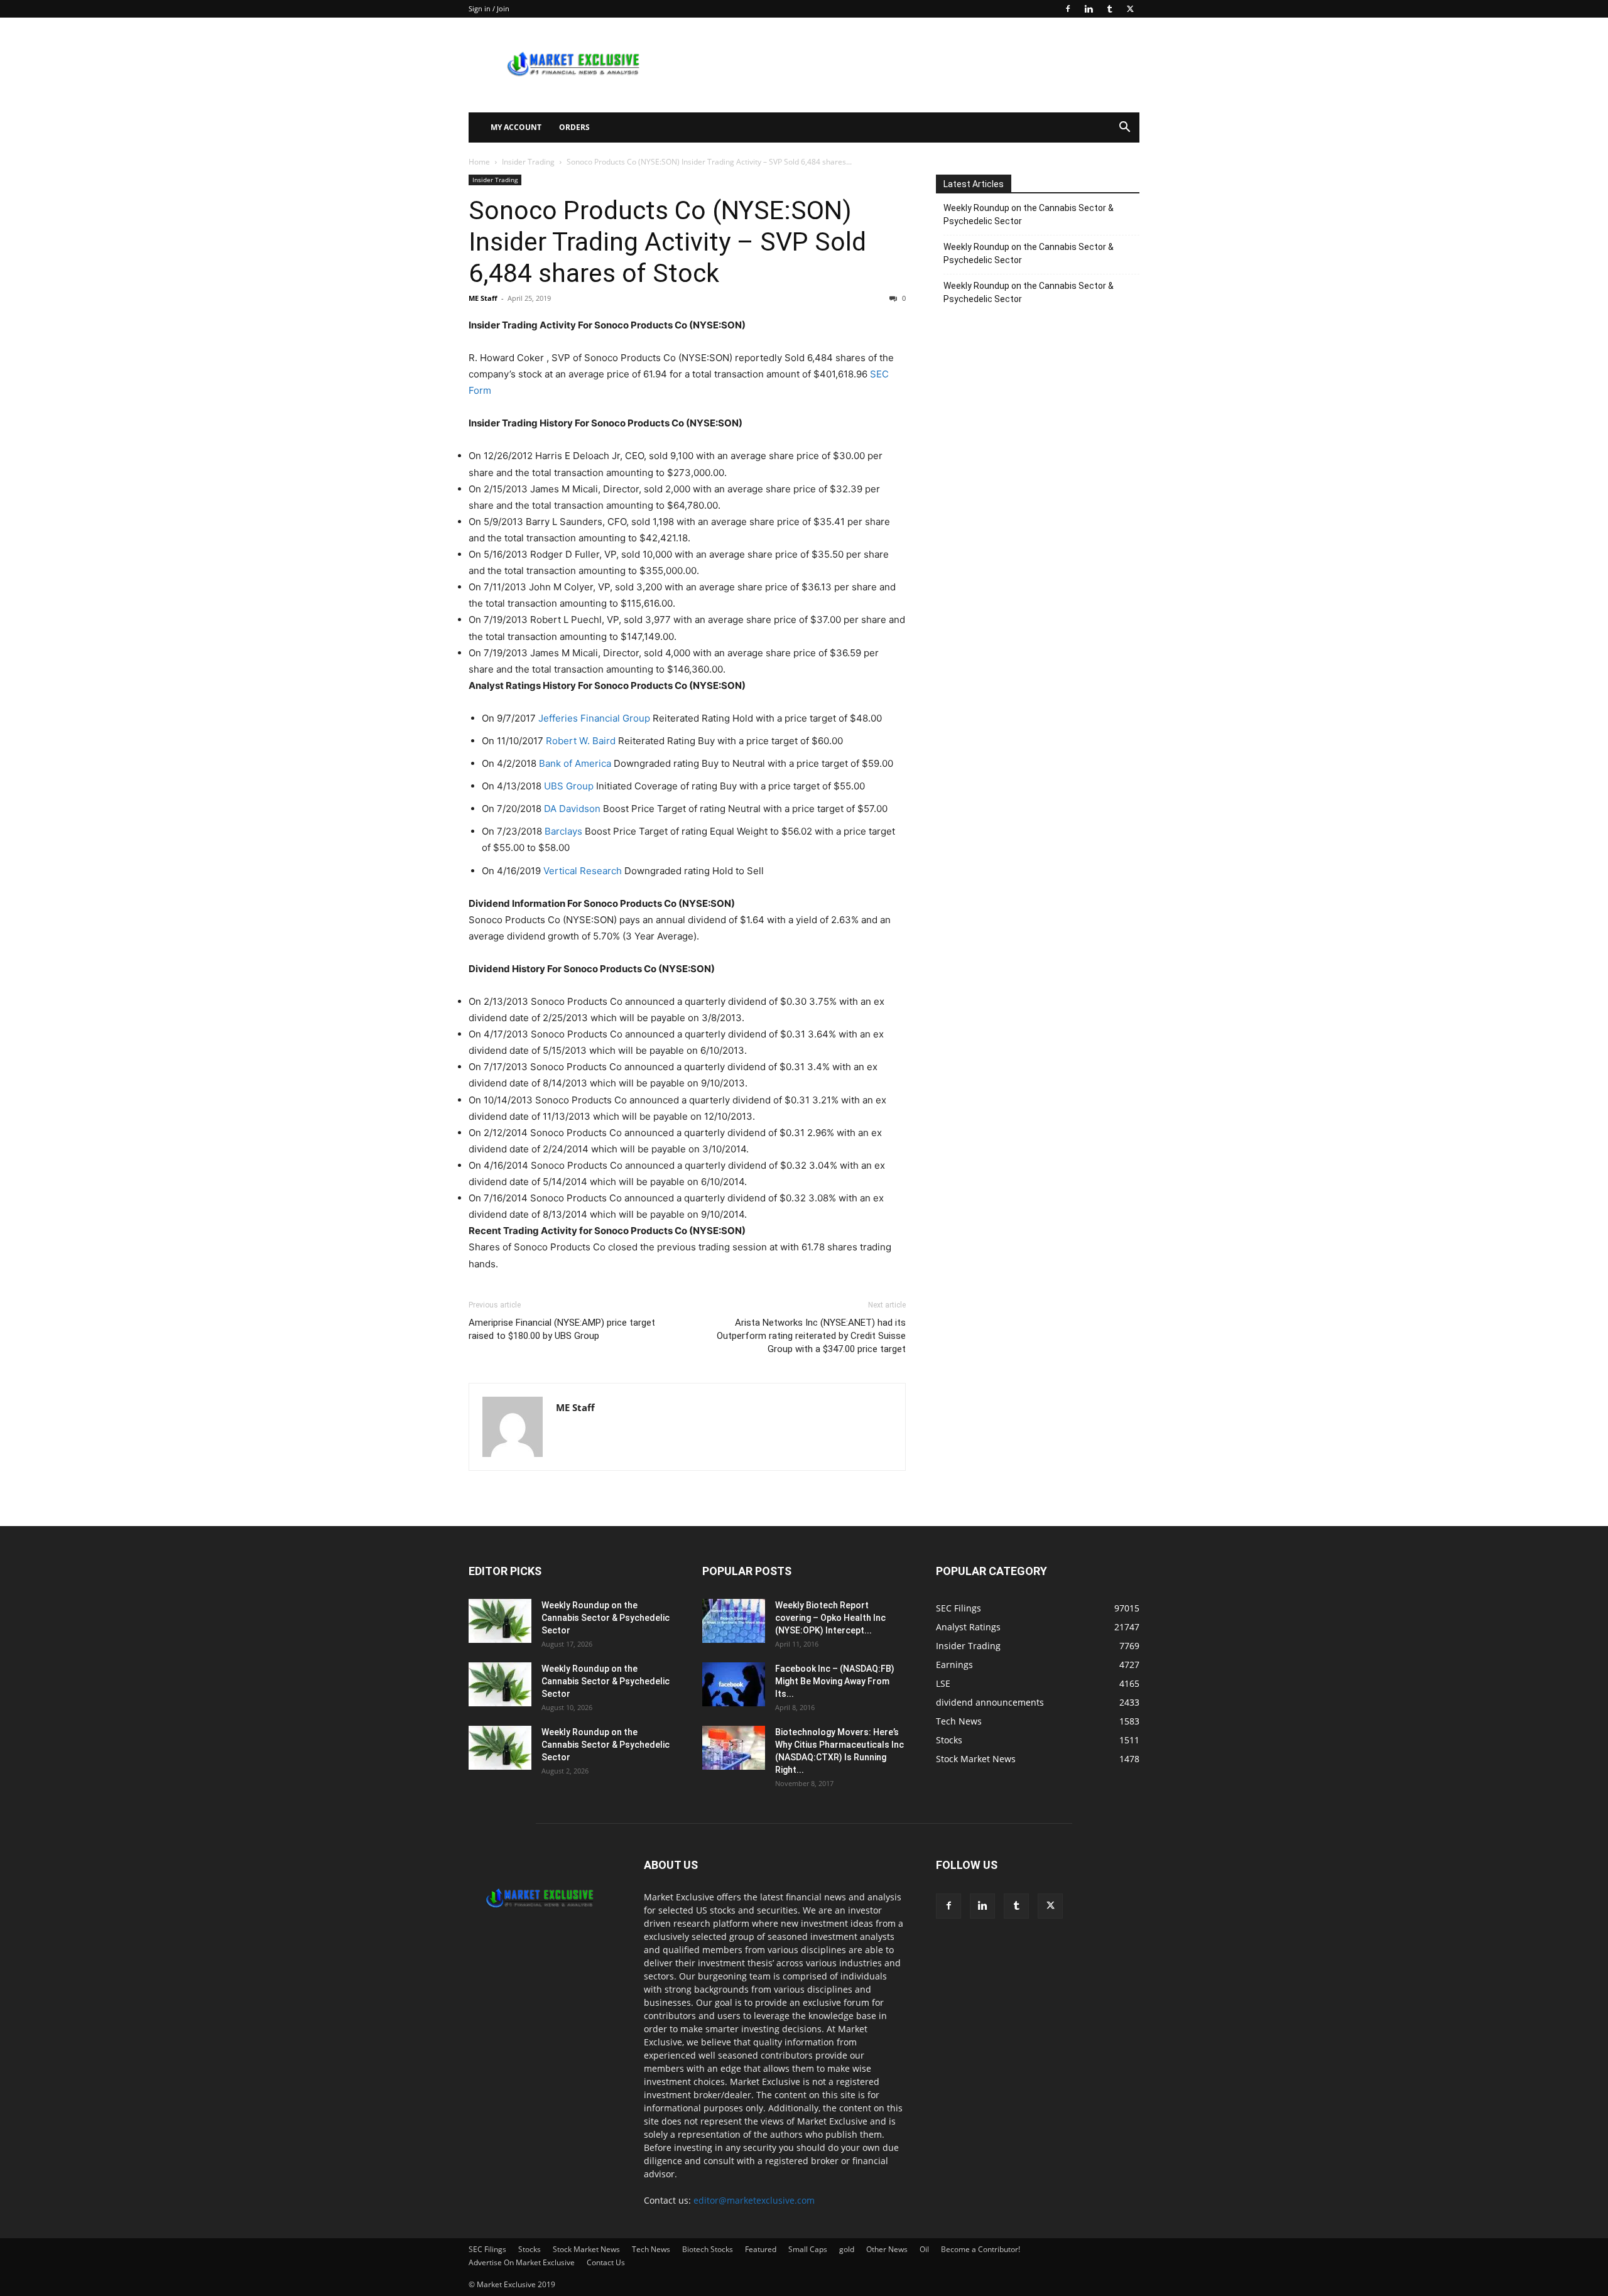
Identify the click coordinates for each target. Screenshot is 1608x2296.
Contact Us (606, 2262)
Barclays (563, 831)
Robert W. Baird (581, 741)
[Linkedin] (1089, 9)
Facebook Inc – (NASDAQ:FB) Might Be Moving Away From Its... (835, 1681)
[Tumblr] (1109, 9)
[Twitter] (1130, 9)
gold (847, 2249)
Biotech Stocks (708, 2249)
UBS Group (569, 786)
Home (479, 162)
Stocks (530, 2249)
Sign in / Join (489, 8)
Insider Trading (528, 162)
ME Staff (483, 298)
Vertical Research (583, 871)
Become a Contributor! (981, 2249)
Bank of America (575, 763)
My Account (516, 127)
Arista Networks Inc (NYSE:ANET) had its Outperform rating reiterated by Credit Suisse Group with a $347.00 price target (811, 1336)
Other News (887, 2249)
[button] (1124, 128)
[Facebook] (1068, 9)
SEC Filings (487, 2249)
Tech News (651, 2249)
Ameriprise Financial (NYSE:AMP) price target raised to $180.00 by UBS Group (562, 1329)
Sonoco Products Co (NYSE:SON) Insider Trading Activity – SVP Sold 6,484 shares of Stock (667, 242)
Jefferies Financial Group (594, 718)
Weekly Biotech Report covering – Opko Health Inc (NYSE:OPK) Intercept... (830, 1618)
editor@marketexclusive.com (754, 2200)
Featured (761, 2249)
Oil (924, 2249)
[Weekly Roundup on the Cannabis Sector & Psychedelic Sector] (500, 1621)
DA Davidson (572, 809)
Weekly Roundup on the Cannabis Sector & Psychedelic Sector (1029, 214)
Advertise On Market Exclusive (522, 2262)
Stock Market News (586, 2249)
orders (574, 127)
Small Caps (808, 2249)
